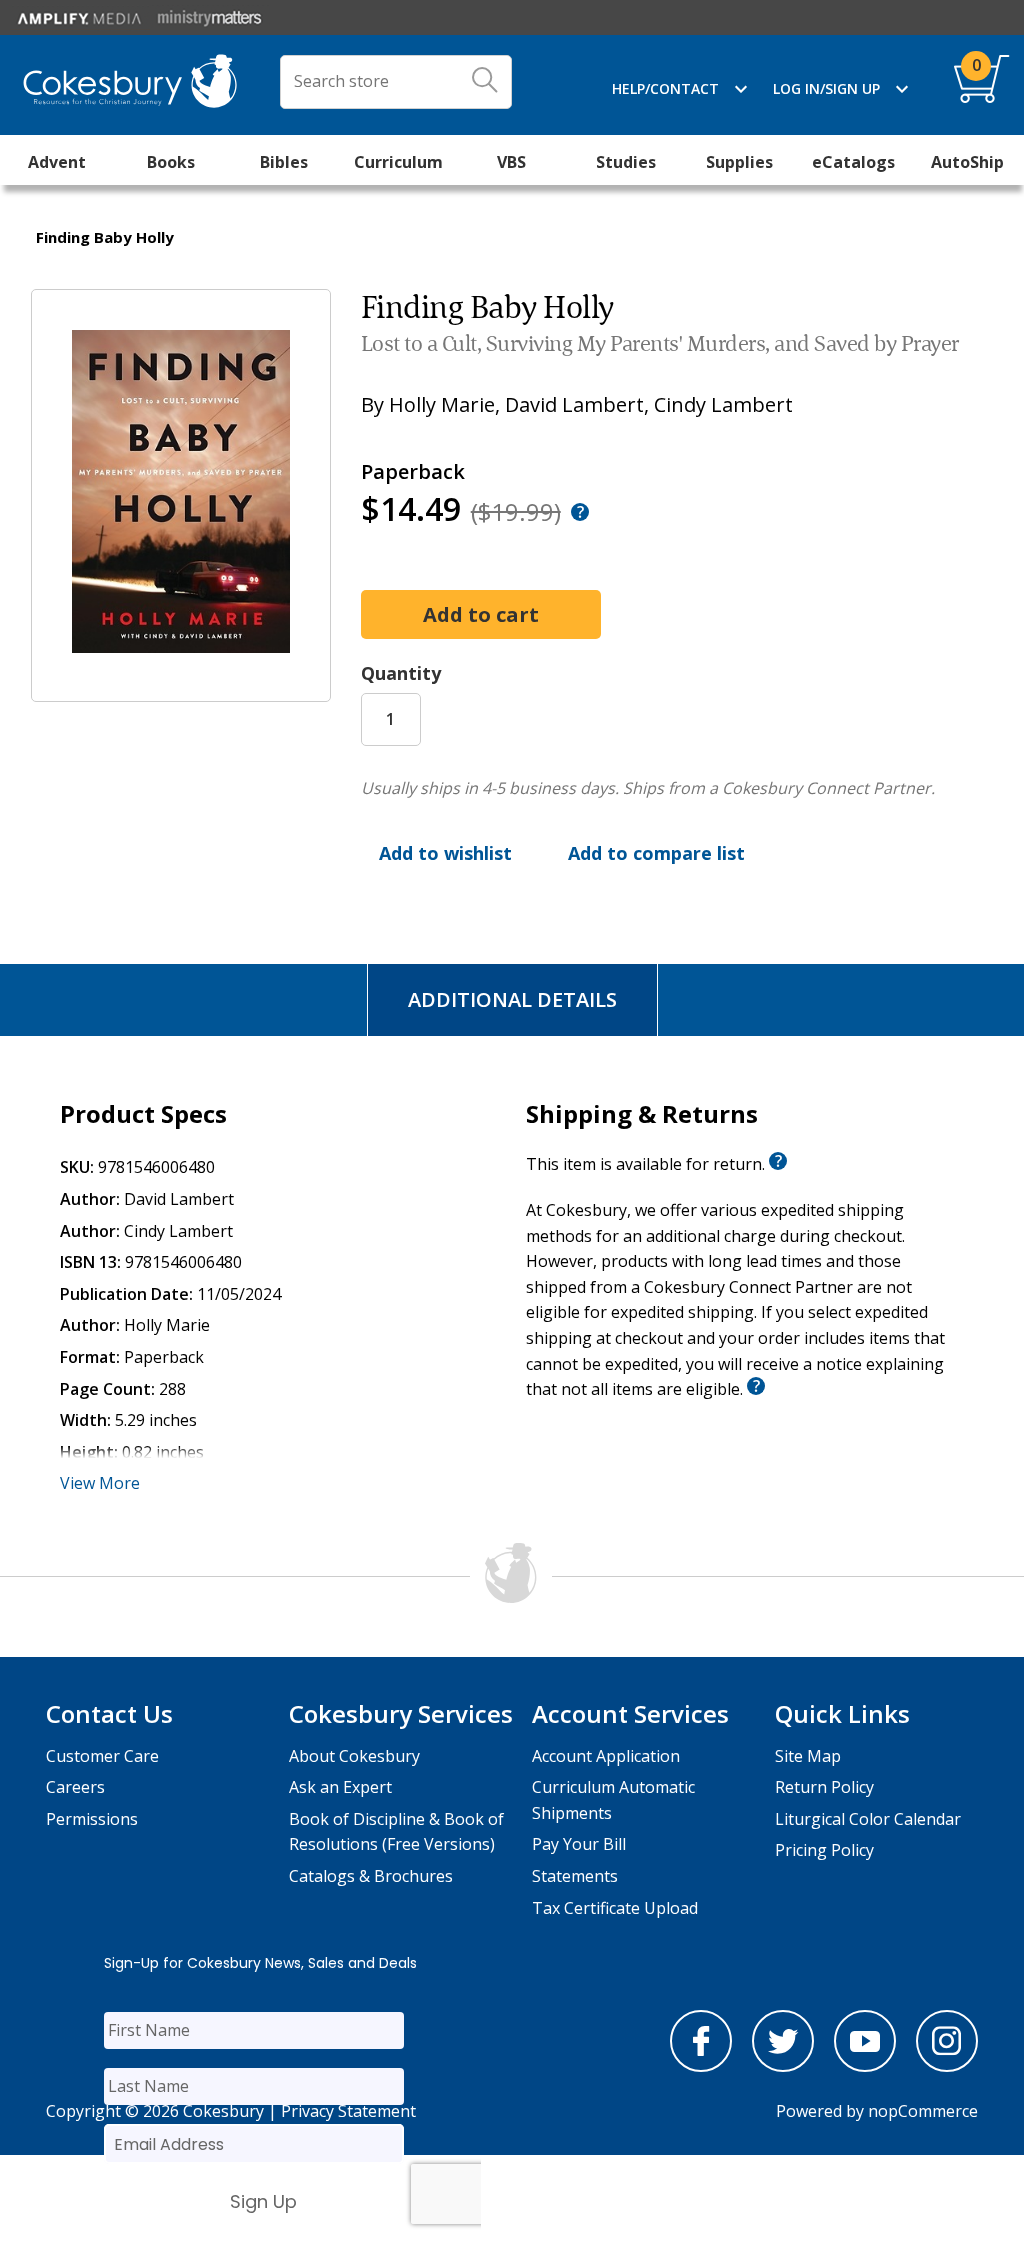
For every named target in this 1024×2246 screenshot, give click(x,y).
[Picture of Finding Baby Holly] (181, 687)
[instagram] (947, 2066)
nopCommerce (923, 2111)
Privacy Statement (348, 2111)
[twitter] (783, 2066)
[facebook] (701, 2066)
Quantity (401, 673)
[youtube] (865, 2066)
